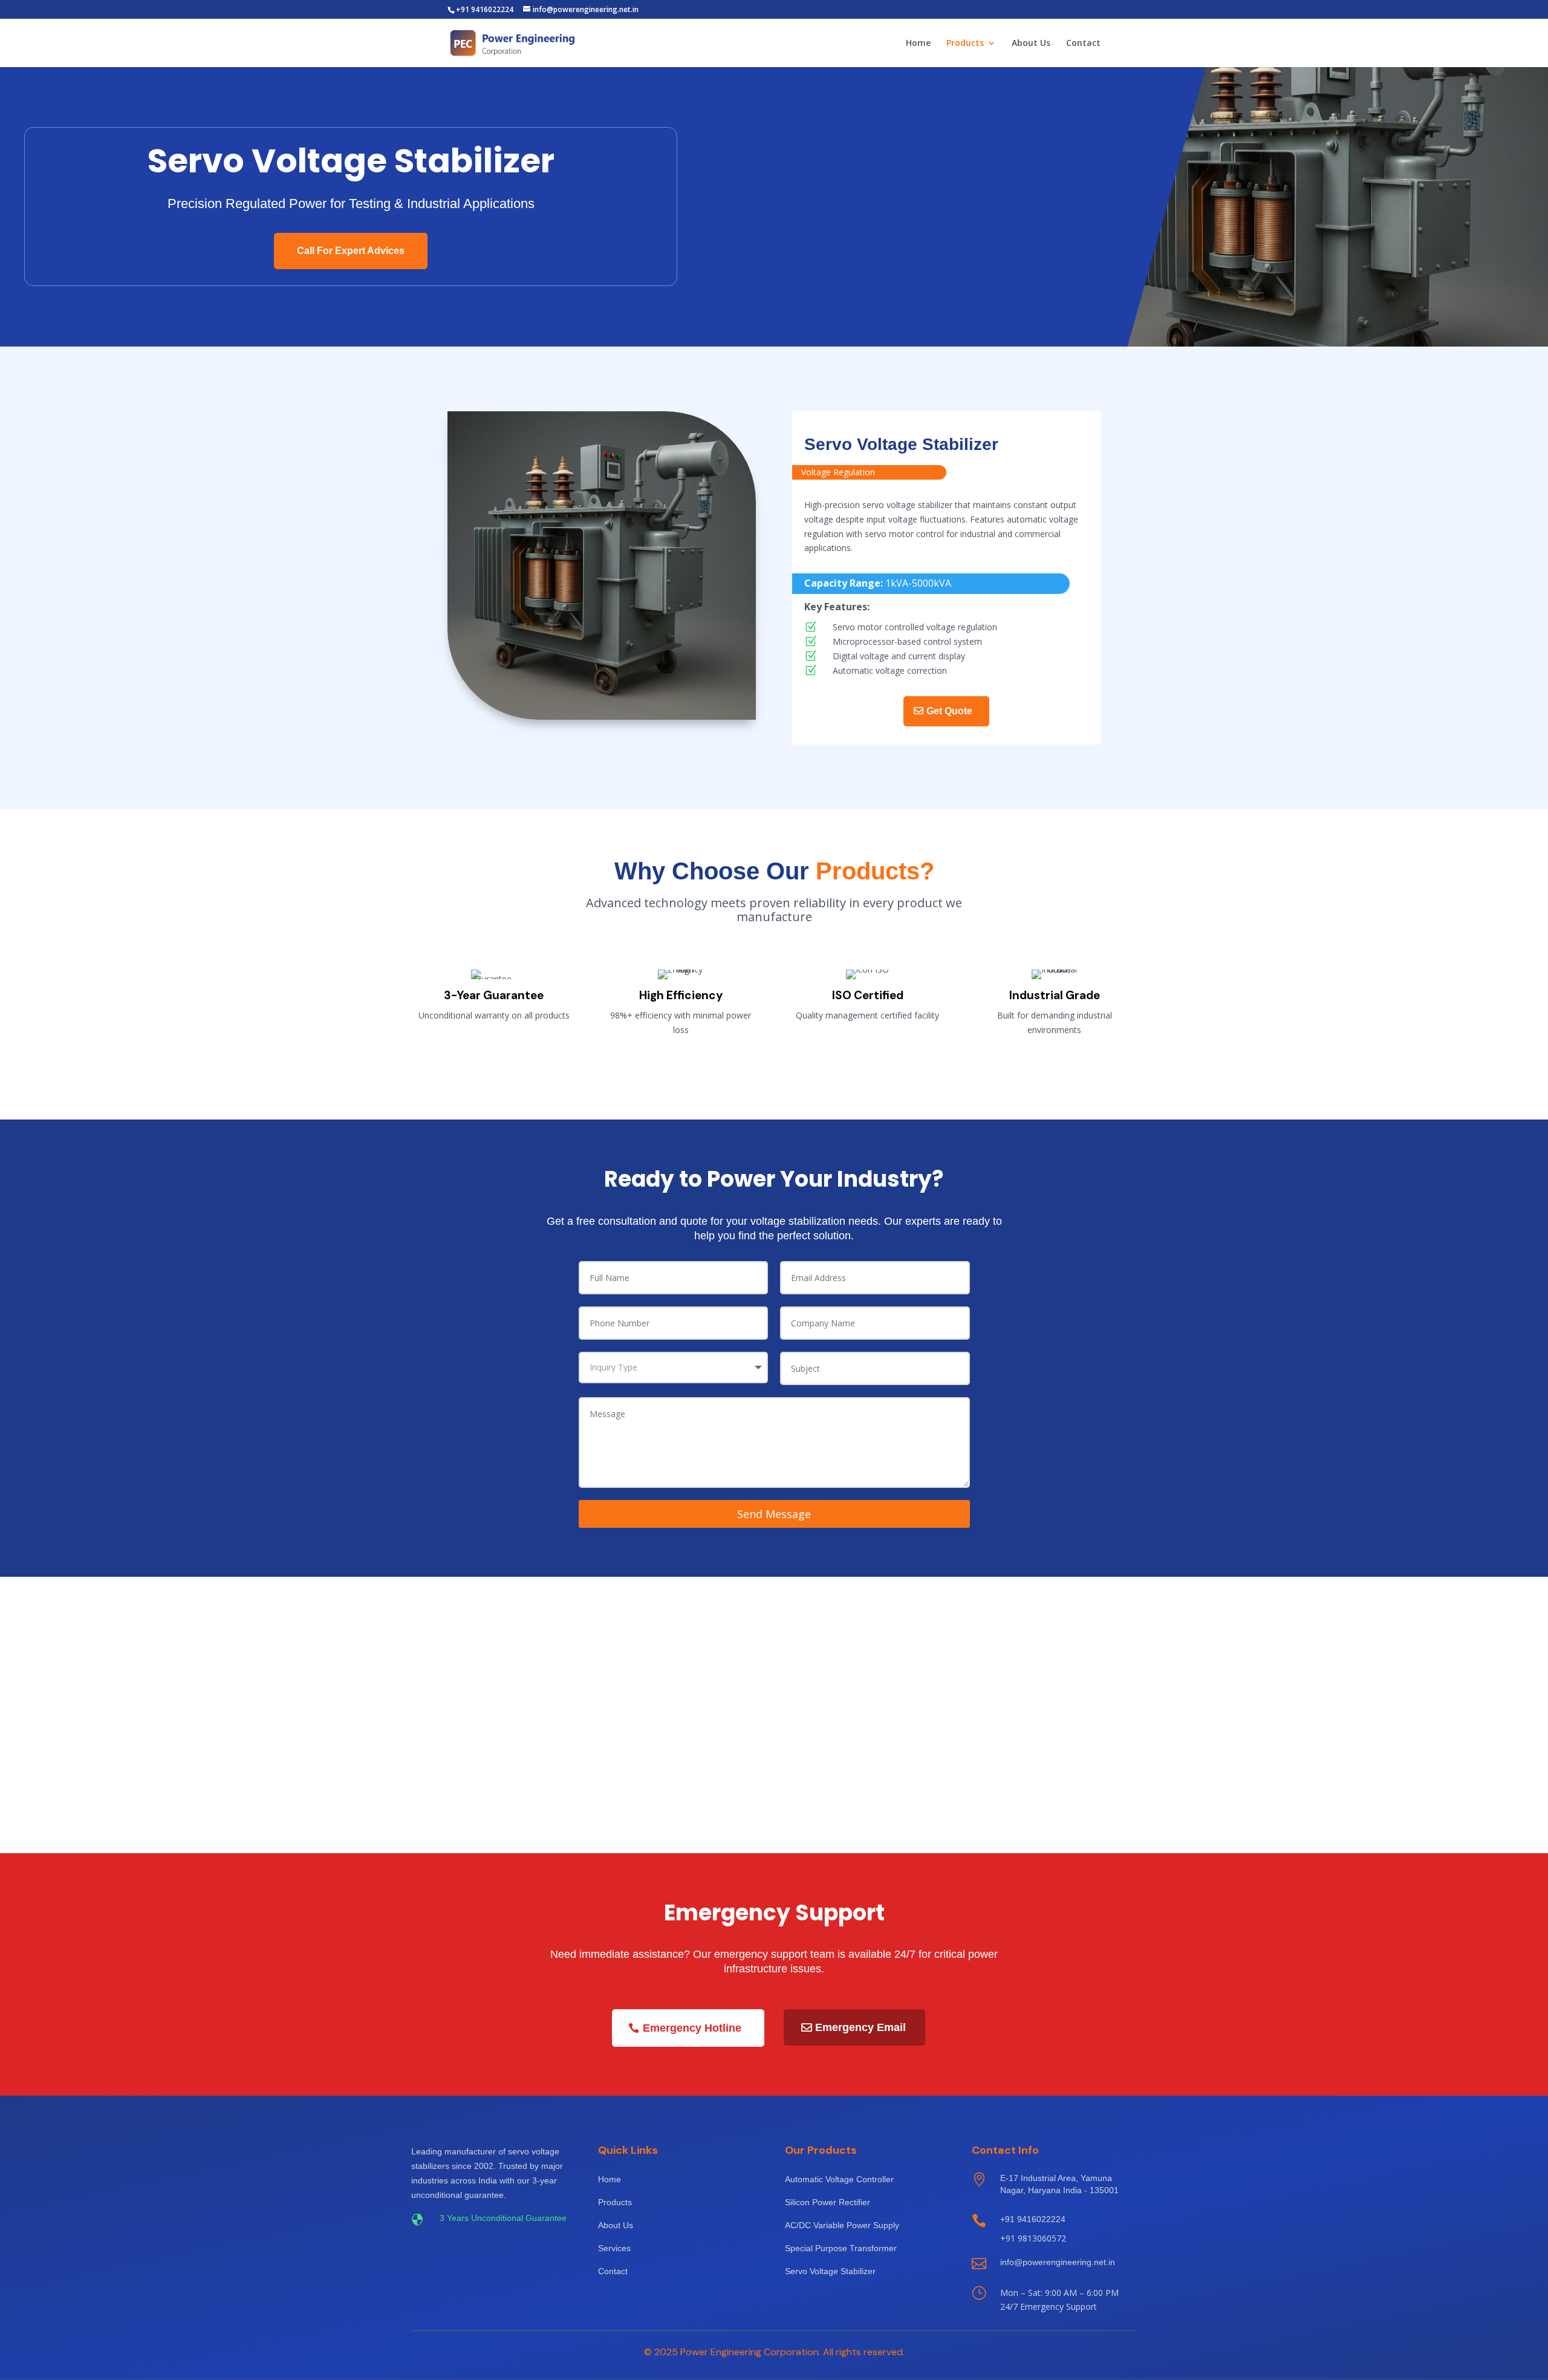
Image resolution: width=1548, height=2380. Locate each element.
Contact (1083, 44)
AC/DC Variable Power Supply (842, 2225)
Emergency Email (860, 2027)
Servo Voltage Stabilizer (830, 2271)
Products (965, 44)
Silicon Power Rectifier (828, 2202)
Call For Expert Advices (351, 251)
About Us (1031, 44)
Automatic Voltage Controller (839, 2179)
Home (918, 44)
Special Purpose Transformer (841, 2248)
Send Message (774, 1514)
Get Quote (949, 711)
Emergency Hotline (692, 2028)
